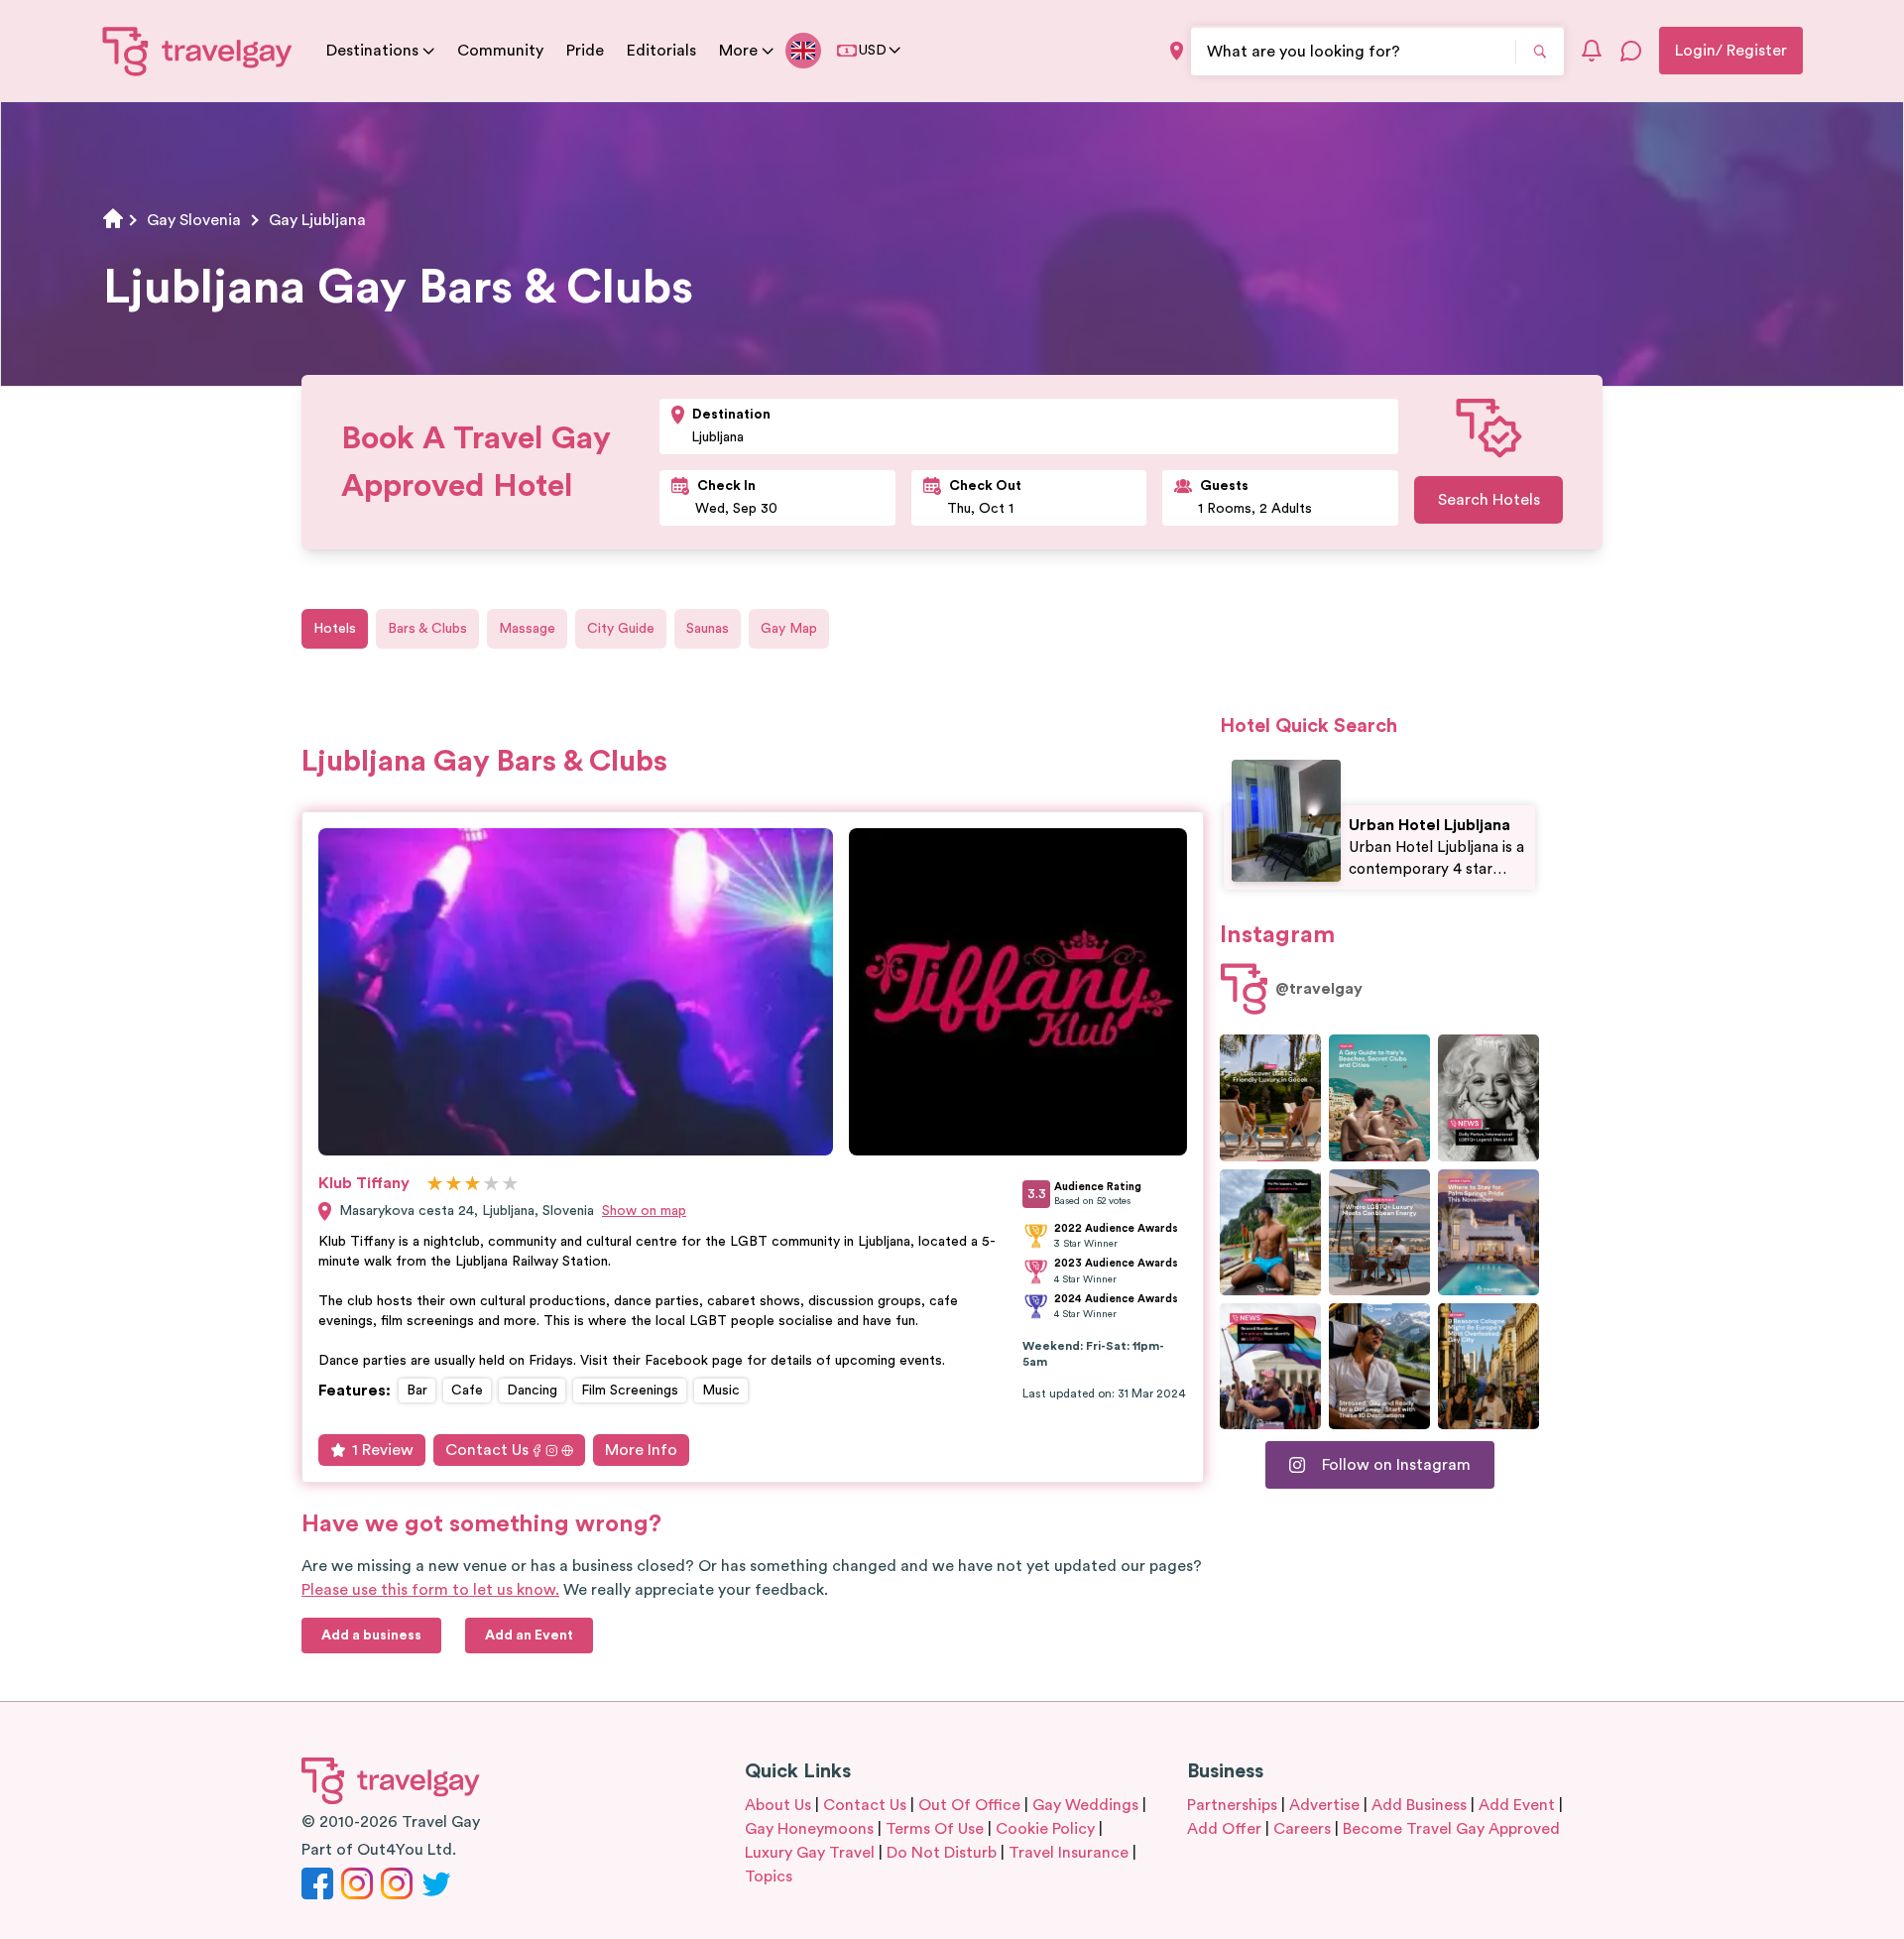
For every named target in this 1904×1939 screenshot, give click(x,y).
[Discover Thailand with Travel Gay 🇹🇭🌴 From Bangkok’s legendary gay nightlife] (1270, 1232)
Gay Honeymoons (809, 1829)
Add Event (1517, 1805)
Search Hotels (1489, 500)
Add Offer (1224, 1829)
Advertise (1324, 1805)
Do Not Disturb (942, 1853)
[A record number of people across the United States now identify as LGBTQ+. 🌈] (1270, 1366)
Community (500, 51)
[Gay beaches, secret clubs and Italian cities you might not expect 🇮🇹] (1379, 1097)
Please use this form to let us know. (430, 1590)
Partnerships (1232, 1805)
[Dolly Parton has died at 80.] (1488, 1097)
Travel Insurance (1069, 1853)
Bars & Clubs (427, 629)
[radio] (435, 1185)
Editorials (661, 51)
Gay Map (789, 629)
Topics (769, 1877)
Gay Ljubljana (317, 220)
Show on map (644, 1211)
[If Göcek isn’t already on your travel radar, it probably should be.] (1270, 1097)
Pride (585, 51)
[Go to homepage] (198, 51)
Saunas (708, 629)
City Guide (621, 629)
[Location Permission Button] (1177, 51)
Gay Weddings (1085, 1805)
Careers (1302, 1829)
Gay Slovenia (194, 220)
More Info (641, 1450)
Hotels (335, 629)
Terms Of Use (935, 1829)
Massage (527, 629)
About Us (778, 1805)
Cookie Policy (1045, 1829)
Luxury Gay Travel (810, 1853)
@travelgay (1319, 989)
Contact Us (487, 1450)
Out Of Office (969, 1805)
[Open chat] (1631, 51)
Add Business (1419, 1805)
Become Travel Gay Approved (1451, 1829)
